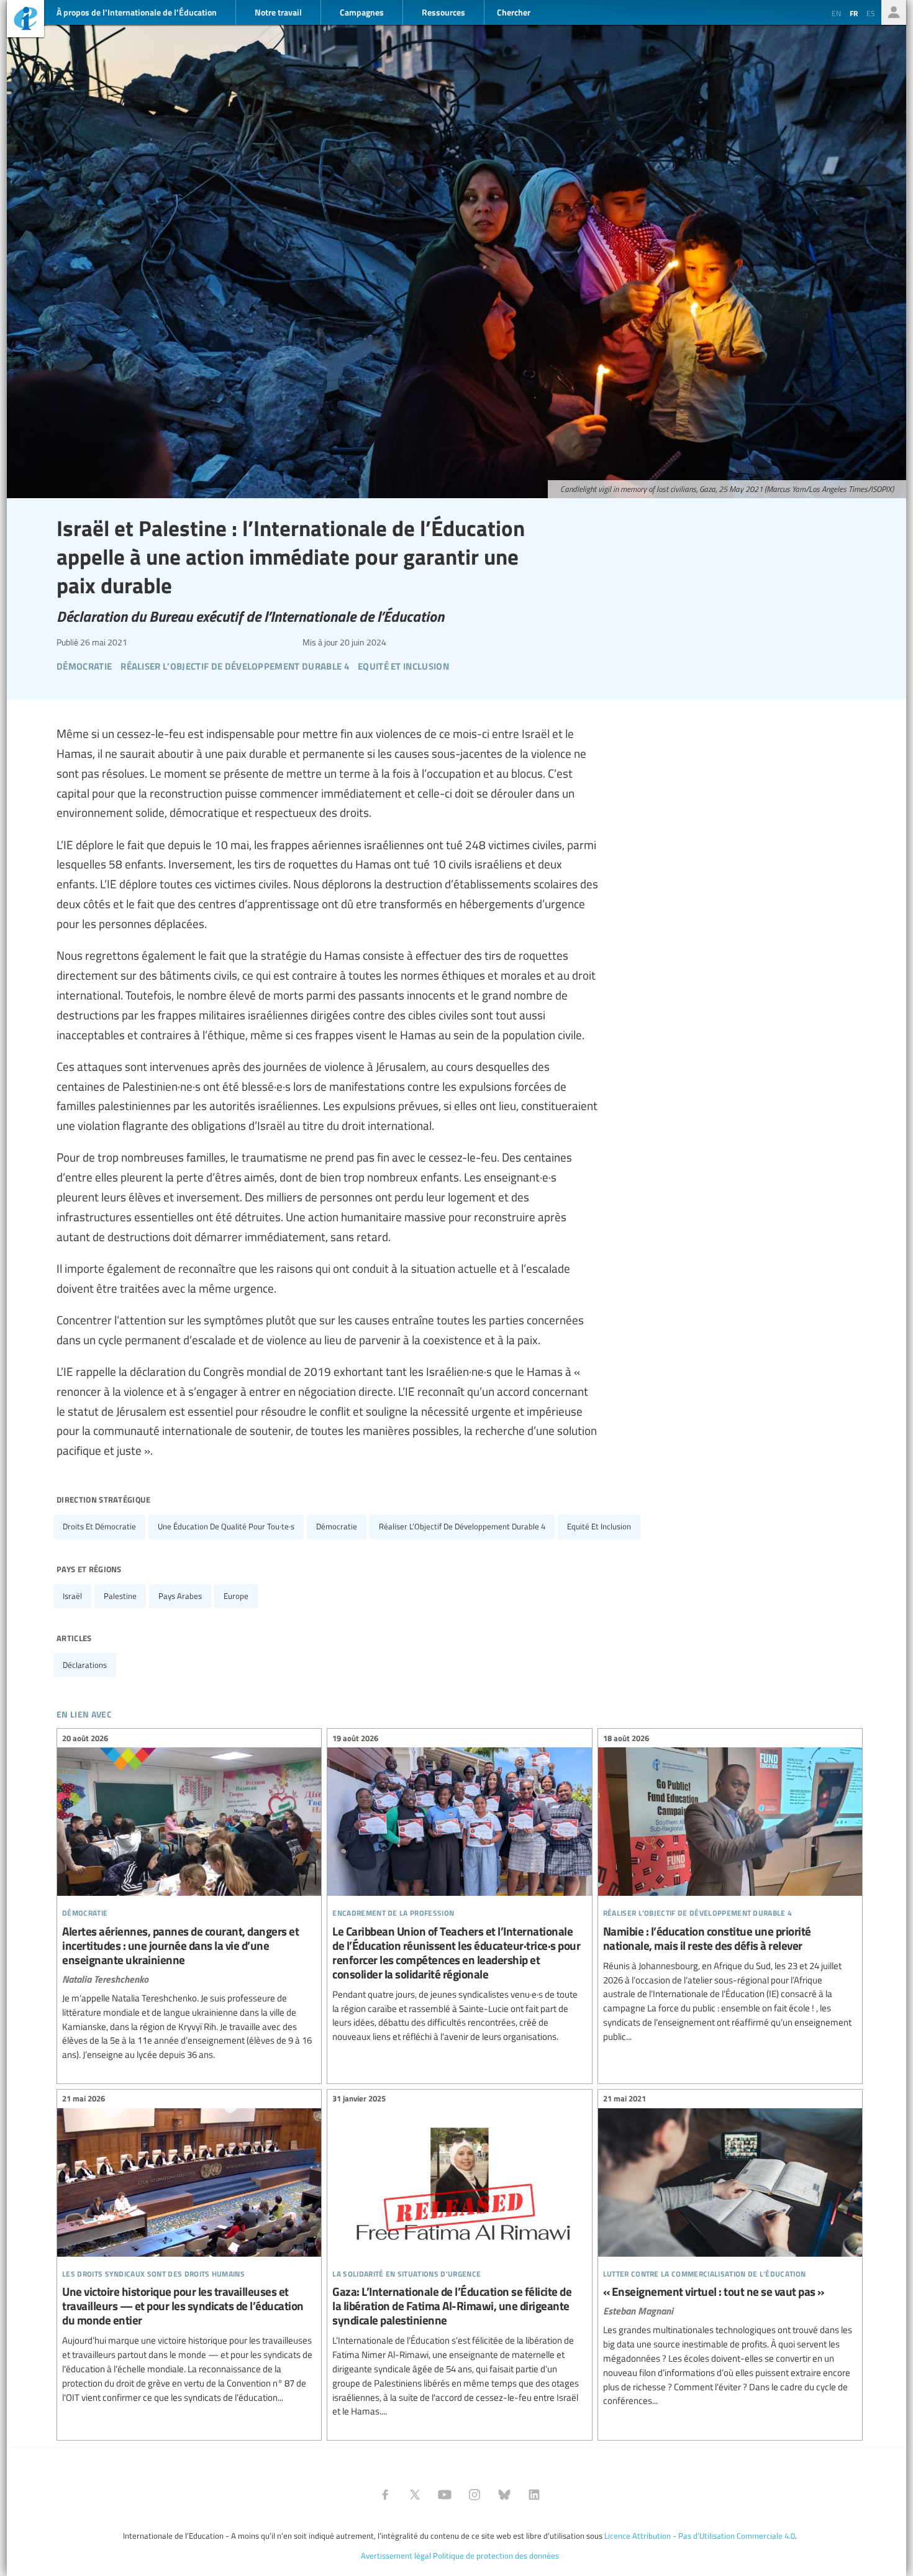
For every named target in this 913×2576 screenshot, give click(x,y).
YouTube (445, 2495)
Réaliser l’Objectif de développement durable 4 (462, 1526)
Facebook (385, 2495)
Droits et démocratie (99, 1526)
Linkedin (534, 2495)
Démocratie (337, 1526)
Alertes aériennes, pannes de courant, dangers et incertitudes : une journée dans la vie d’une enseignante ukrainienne (189, 1898)
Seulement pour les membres (894, 12)
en (836, 13)
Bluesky (504, 2495)
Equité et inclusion (599, 1526)
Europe (236, 1596)
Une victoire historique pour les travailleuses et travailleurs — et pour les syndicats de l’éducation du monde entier (189, 2250)
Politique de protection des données (496, 2556)
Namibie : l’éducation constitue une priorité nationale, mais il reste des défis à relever (730, 1889)
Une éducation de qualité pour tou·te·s (226, 1526)
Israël (72, 1596)
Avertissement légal (396, 2556)
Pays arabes (180, 1596)
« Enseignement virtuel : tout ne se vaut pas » (730, 2252)
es (871, 13)
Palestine (120, 1596)
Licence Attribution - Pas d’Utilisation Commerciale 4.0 (700, 2536)
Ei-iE (25, 20)
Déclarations (85, 1665)
